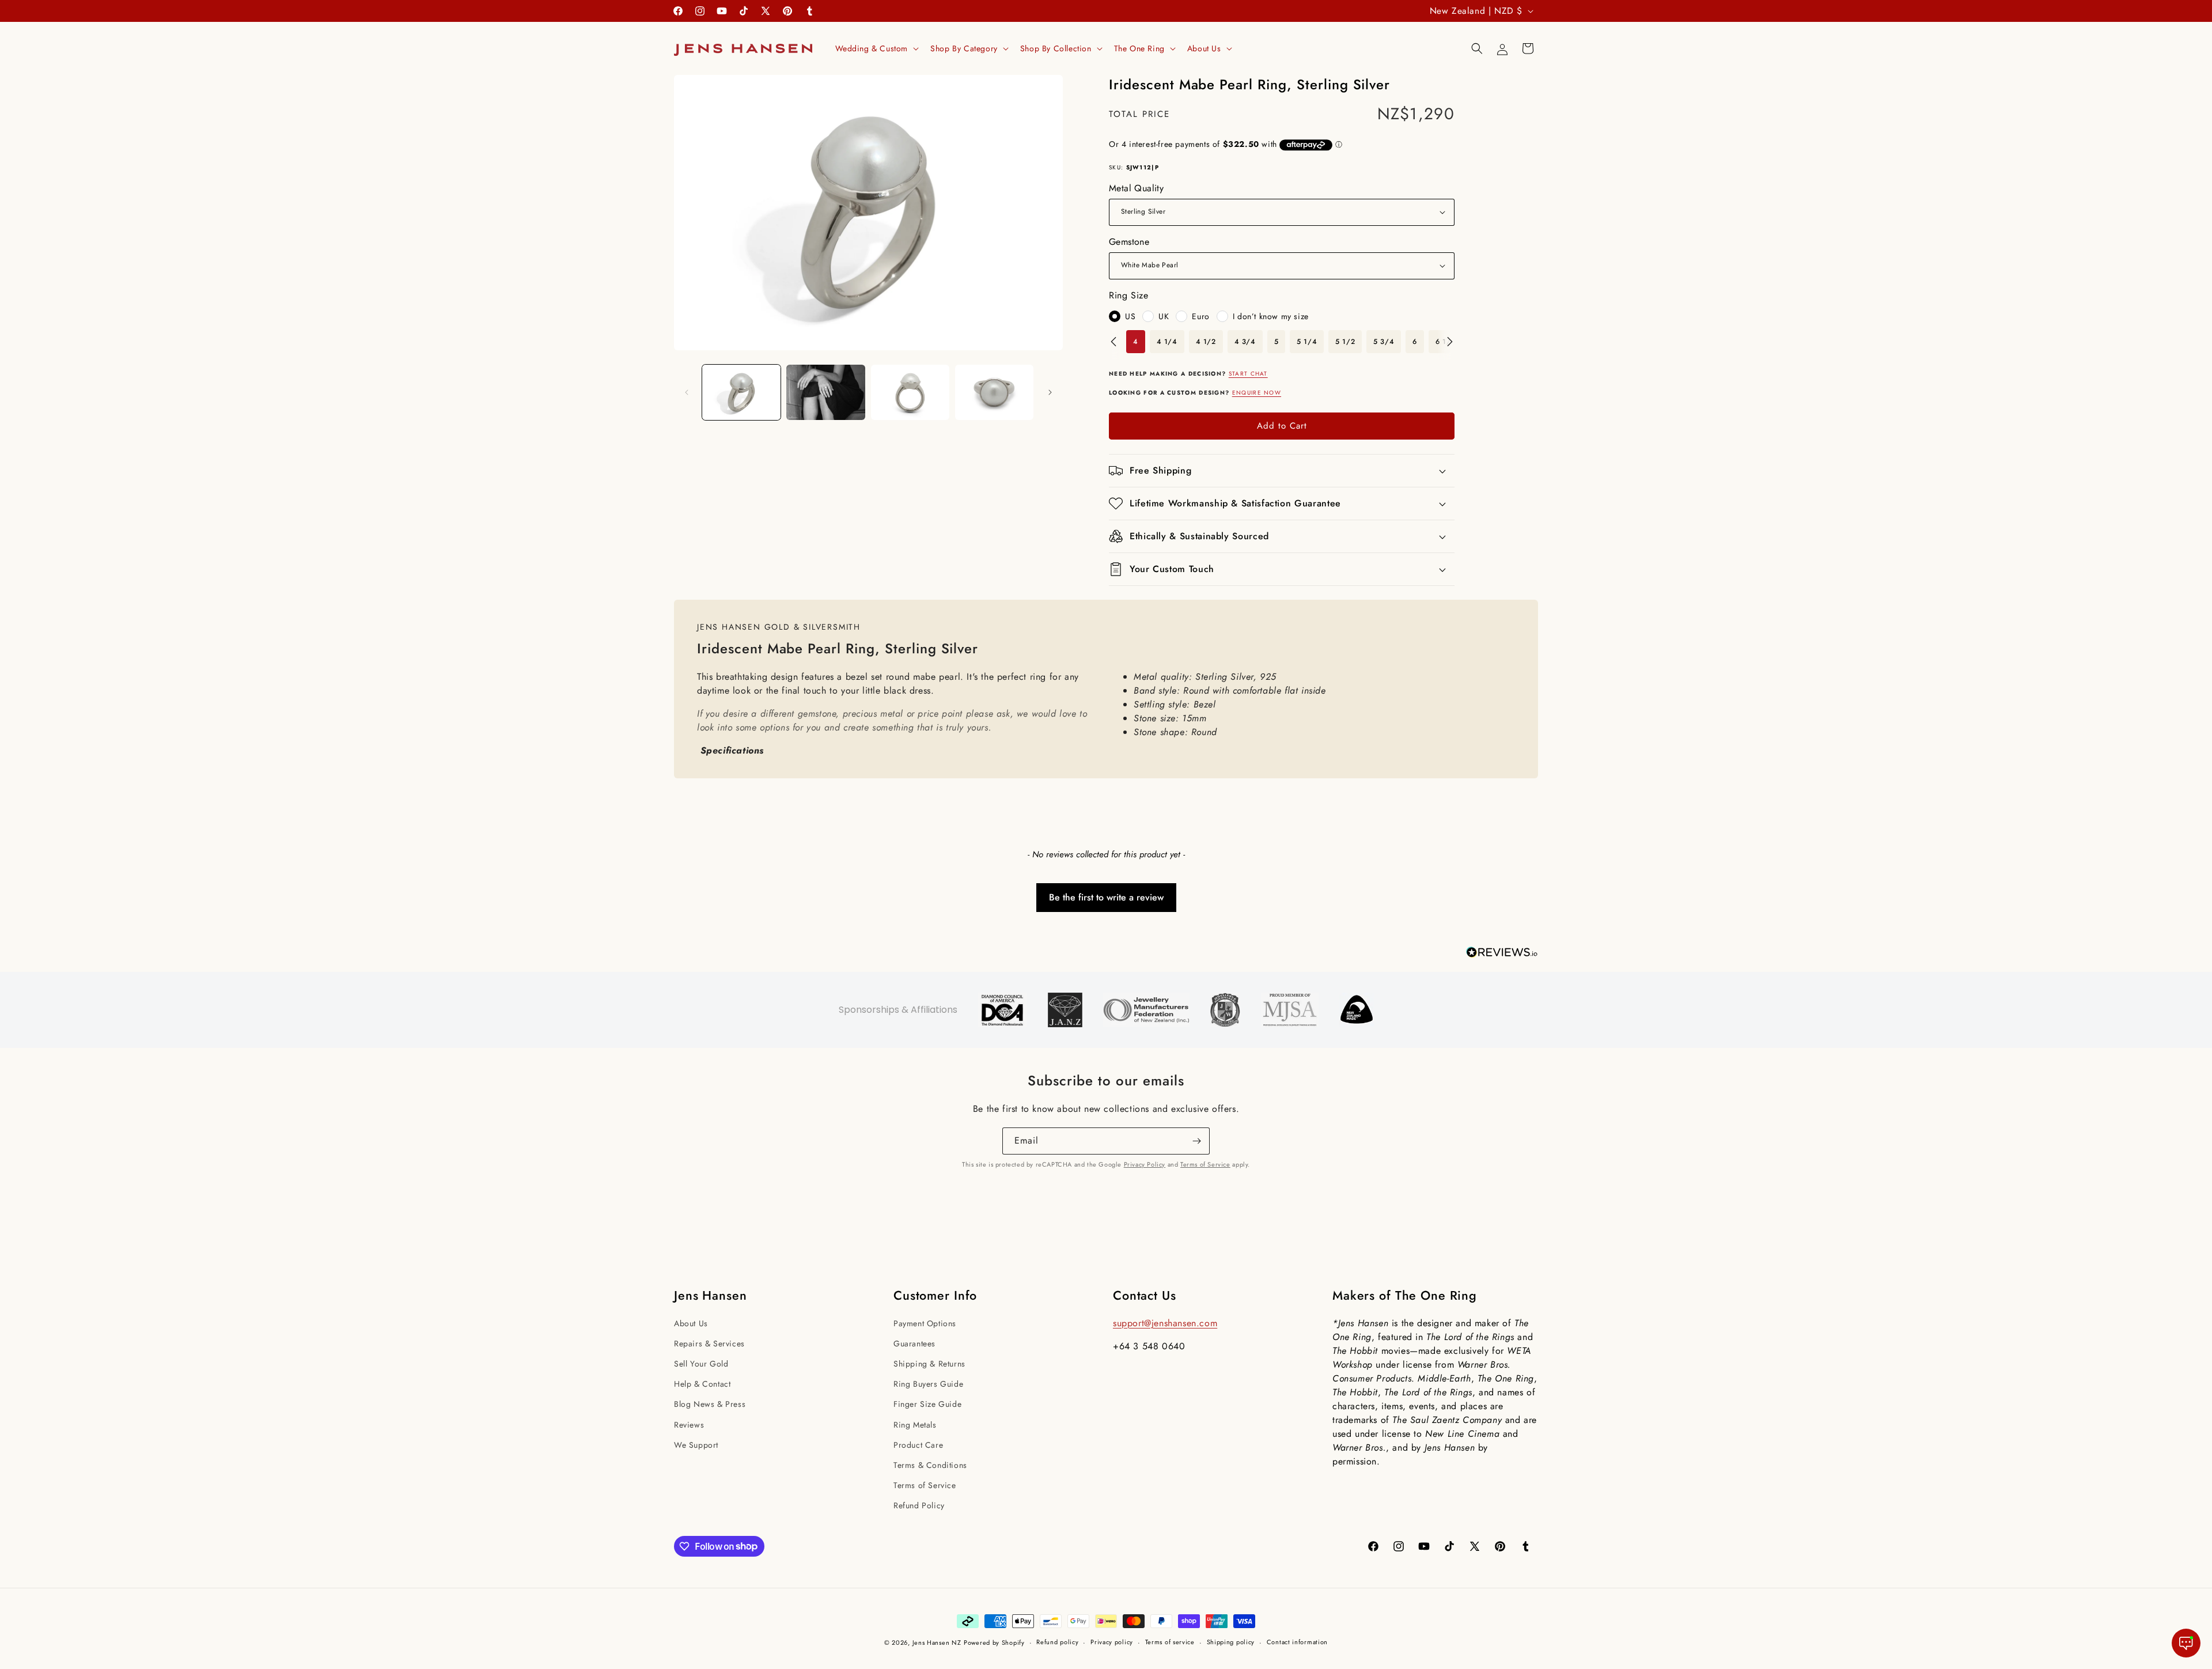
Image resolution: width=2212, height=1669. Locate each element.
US (1130, 316)
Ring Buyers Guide (928, 1384)
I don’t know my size (1271, 316)
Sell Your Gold (701, 1364)
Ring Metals (915, 1425)
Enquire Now (1257, 393)
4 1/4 (1167, 342)
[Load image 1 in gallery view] (741, 392)
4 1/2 (1206, 342)
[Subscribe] (1196, 1141)
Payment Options (925, 1323)
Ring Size (1128, 295)
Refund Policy (919, 1505)
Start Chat (1248, 374)
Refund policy (1057, 1642)
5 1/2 (1345, 342)
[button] (876, 48)
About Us (691, 1323)
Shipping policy (1231, 1642)
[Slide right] (1050, 392)
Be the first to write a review (1106, 897)
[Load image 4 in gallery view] (994, 392)
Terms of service (1170, 1642)
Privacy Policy (1145, 1164)
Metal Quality (1136, 188)
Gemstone (1129, 242)
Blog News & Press (710, 1404)
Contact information (1297, 1642)
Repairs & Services (709, 1343)
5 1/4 (1307, 342)
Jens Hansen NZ (937, 1642)
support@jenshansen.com (1165, 1323)
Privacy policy (1112, 1642)
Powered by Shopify (994, 1642)
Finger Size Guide (927, 1404)
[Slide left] (687, 392)
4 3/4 (1245, 342)
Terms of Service (1205, 1164)
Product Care (918, 1445)
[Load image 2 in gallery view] (825, 392)
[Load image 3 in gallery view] (910, 392)
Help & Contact (702, 1384)
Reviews (689, 1425)
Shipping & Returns (929, 1364)
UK (1164, 316)
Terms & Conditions (930, 1465)
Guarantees (914, 1343)
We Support (696, 1445)
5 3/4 (1384, 342)
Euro (1200, 316)
